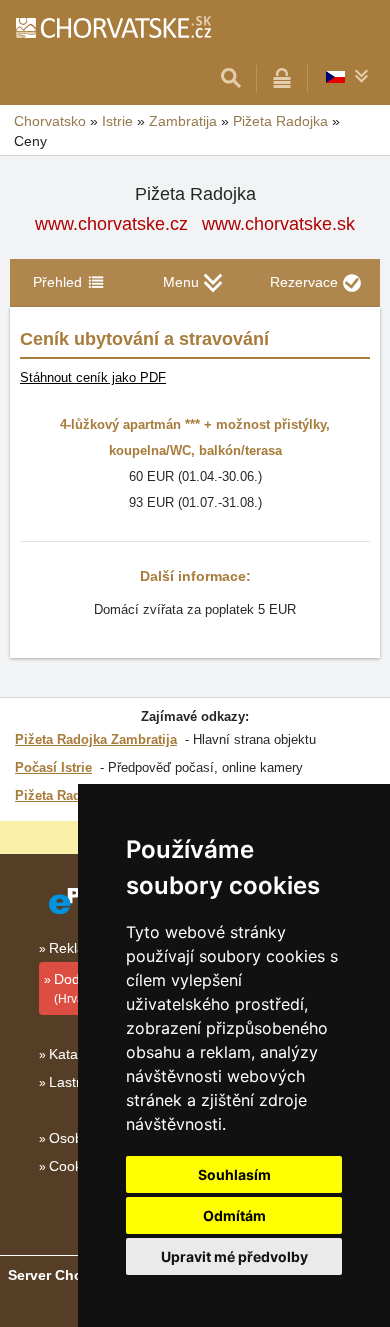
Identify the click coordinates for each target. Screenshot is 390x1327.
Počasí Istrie (53, 767)
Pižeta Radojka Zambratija (96, 739)
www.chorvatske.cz (111, 224)
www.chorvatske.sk (278, 224)
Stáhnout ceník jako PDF (93, 377)
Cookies (74, 1166)
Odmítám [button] (234, 1215)
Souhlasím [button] (234, 1174)
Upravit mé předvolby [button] (234, 1256)
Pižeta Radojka (61, 795)
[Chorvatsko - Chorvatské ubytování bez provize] (112, 27)
